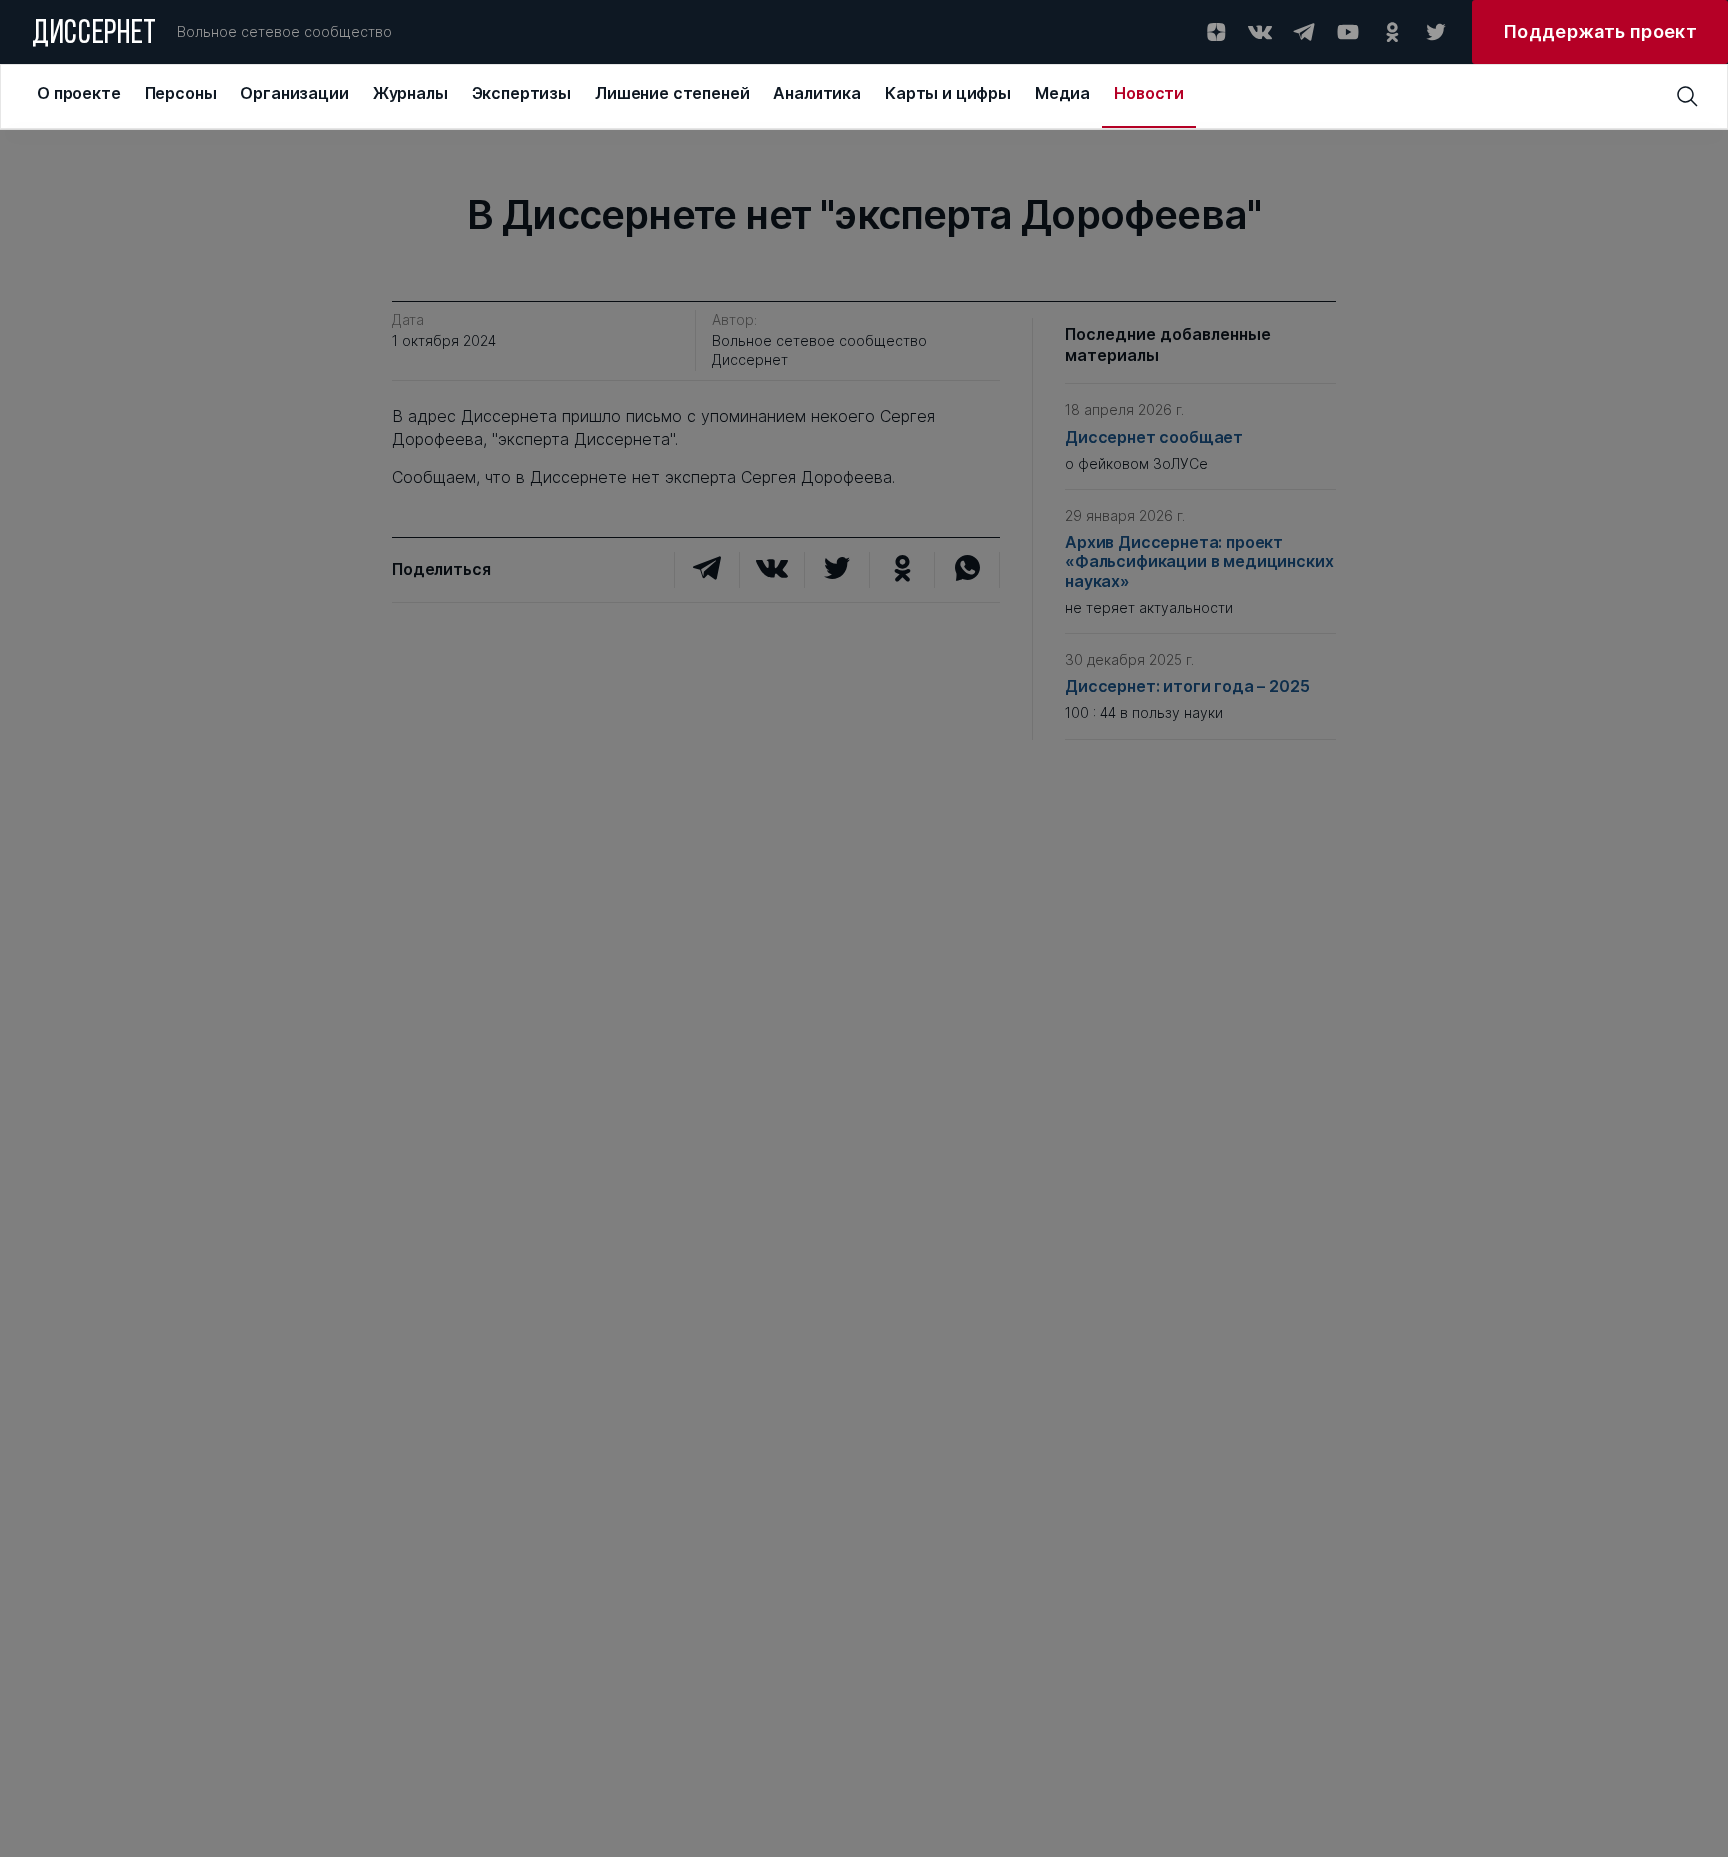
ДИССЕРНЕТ (94, 35)
